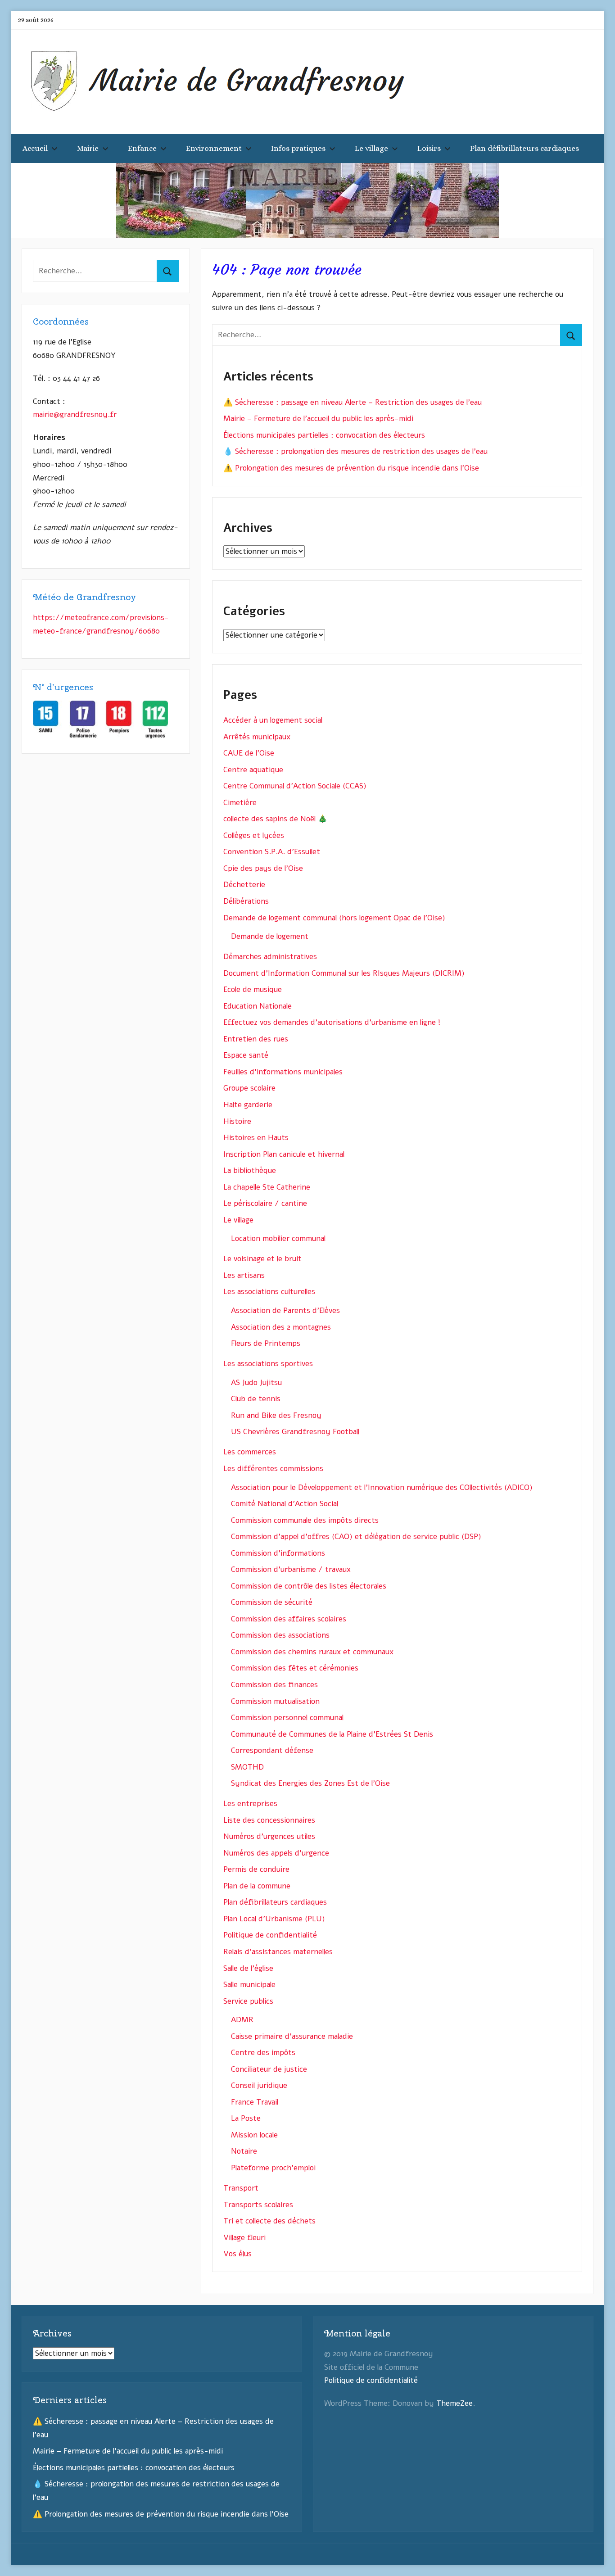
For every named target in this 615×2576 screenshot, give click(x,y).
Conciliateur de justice (269, 2069)
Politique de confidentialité (270, 1935)
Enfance (142, 148)
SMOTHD (247, 1767)
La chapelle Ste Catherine (267, 1187)
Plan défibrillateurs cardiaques (525, 148)
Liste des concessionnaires (269, 1820)
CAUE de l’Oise (249, 753)
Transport (241, 2188)
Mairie (88, 148)
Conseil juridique (259, 2085)
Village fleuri (244, 2238)
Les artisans (244, 1275)
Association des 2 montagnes (281, 1327)
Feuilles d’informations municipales (283, 1072)
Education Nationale (258, 1006)
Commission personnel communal (287, 1718)
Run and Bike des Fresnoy (276, 1415)
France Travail (255, 2102)
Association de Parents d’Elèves (285, 1311)
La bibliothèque (250, 1170)
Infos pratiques (298, 148)
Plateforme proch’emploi (273, 2168)
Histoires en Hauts (256, 1138)
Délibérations (246, 901)
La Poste (246, 2118)
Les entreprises (250, 1804)
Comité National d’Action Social (285, 1504)
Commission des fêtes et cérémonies (295, 1668)
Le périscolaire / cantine (265, 1203)
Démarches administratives (270, 957)
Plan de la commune (257, 1886)
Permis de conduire (256, 1869)
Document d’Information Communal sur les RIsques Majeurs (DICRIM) (344, 973)
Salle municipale (249, 1985)
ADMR (242, 2020)
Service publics (248, 2001)
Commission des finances (274, 1685)
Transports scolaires (258, 2205)
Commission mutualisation (275, 1701)
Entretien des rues (256, 1039)
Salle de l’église (248, 1968)
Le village (371, 148)
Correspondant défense (272, 1750)
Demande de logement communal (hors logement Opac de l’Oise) (334, 918)
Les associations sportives (268, 1364)
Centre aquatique (253, 770)
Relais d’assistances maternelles (278, 1952)
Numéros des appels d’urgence (276, 1853)
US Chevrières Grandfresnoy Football (295, 1432)
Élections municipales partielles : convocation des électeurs (324, 435)
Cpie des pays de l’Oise (263, 868)
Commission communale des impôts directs (305, 1520)
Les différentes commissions (273, 1469)
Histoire (237, 1121)
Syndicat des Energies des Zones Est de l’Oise (310, 1783)
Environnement (214, 148)
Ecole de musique (253, 989)
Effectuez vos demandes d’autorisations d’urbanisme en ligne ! (332, 1022)
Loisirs (429, 148)
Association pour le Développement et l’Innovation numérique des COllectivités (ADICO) (382, 1487)
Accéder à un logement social (273, 720)
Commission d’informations (278, 1553)
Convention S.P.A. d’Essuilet (272, 852)
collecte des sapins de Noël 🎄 (275, 819)
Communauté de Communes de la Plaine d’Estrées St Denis (332, 1734)
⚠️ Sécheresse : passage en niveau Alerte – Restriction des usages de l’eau (353, 402)
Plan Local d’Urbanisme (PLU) (274, 1919)
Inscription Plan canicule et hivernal (284, 1154)
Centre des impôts (263, 2053)
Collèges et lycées (254, 835)
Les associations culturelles (269, 1292)
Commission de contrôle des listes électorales (309, 1586)
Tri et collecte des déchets (269, 2221)
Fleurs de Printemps (266, 1343)
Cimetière (240, 803)
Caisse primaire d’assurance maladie (292, 2036)
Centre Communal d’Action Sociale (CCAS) (295, 786)
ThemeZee (454, 2403)
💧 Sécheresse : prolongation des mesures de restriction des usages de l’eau (355, 451)
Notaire (244, 2151)
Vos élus (237, 2254)
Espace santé (246, 1055)
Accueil (35, 148)
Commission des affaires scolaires (289, 1619)
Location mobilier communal (278, 1238)
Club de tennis (256, 1399)
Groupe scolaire (249, 1088)
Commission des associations (280, 1635)
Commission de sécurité (272, 1602)
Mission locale (254, 2135)
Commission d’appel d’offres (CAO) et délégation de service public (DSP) (356, 1537)
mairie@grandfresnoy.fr (75, 414)
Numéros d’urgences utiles (269, 1836)
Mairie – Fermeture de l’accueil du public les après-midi (318, 419)
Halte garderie (248, 1105)
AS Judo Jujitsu (256, 1383)
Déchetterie (244, 885)
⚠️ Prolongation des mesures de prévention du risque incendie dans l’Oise (351, 468)
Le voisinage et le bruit (262, 1259)
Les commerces (250, 1452)
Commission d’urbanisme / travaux (291, 1569)
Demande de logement (270, 936)
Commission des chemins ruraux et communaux (312, 1652)
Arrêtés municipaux (257, 737)
